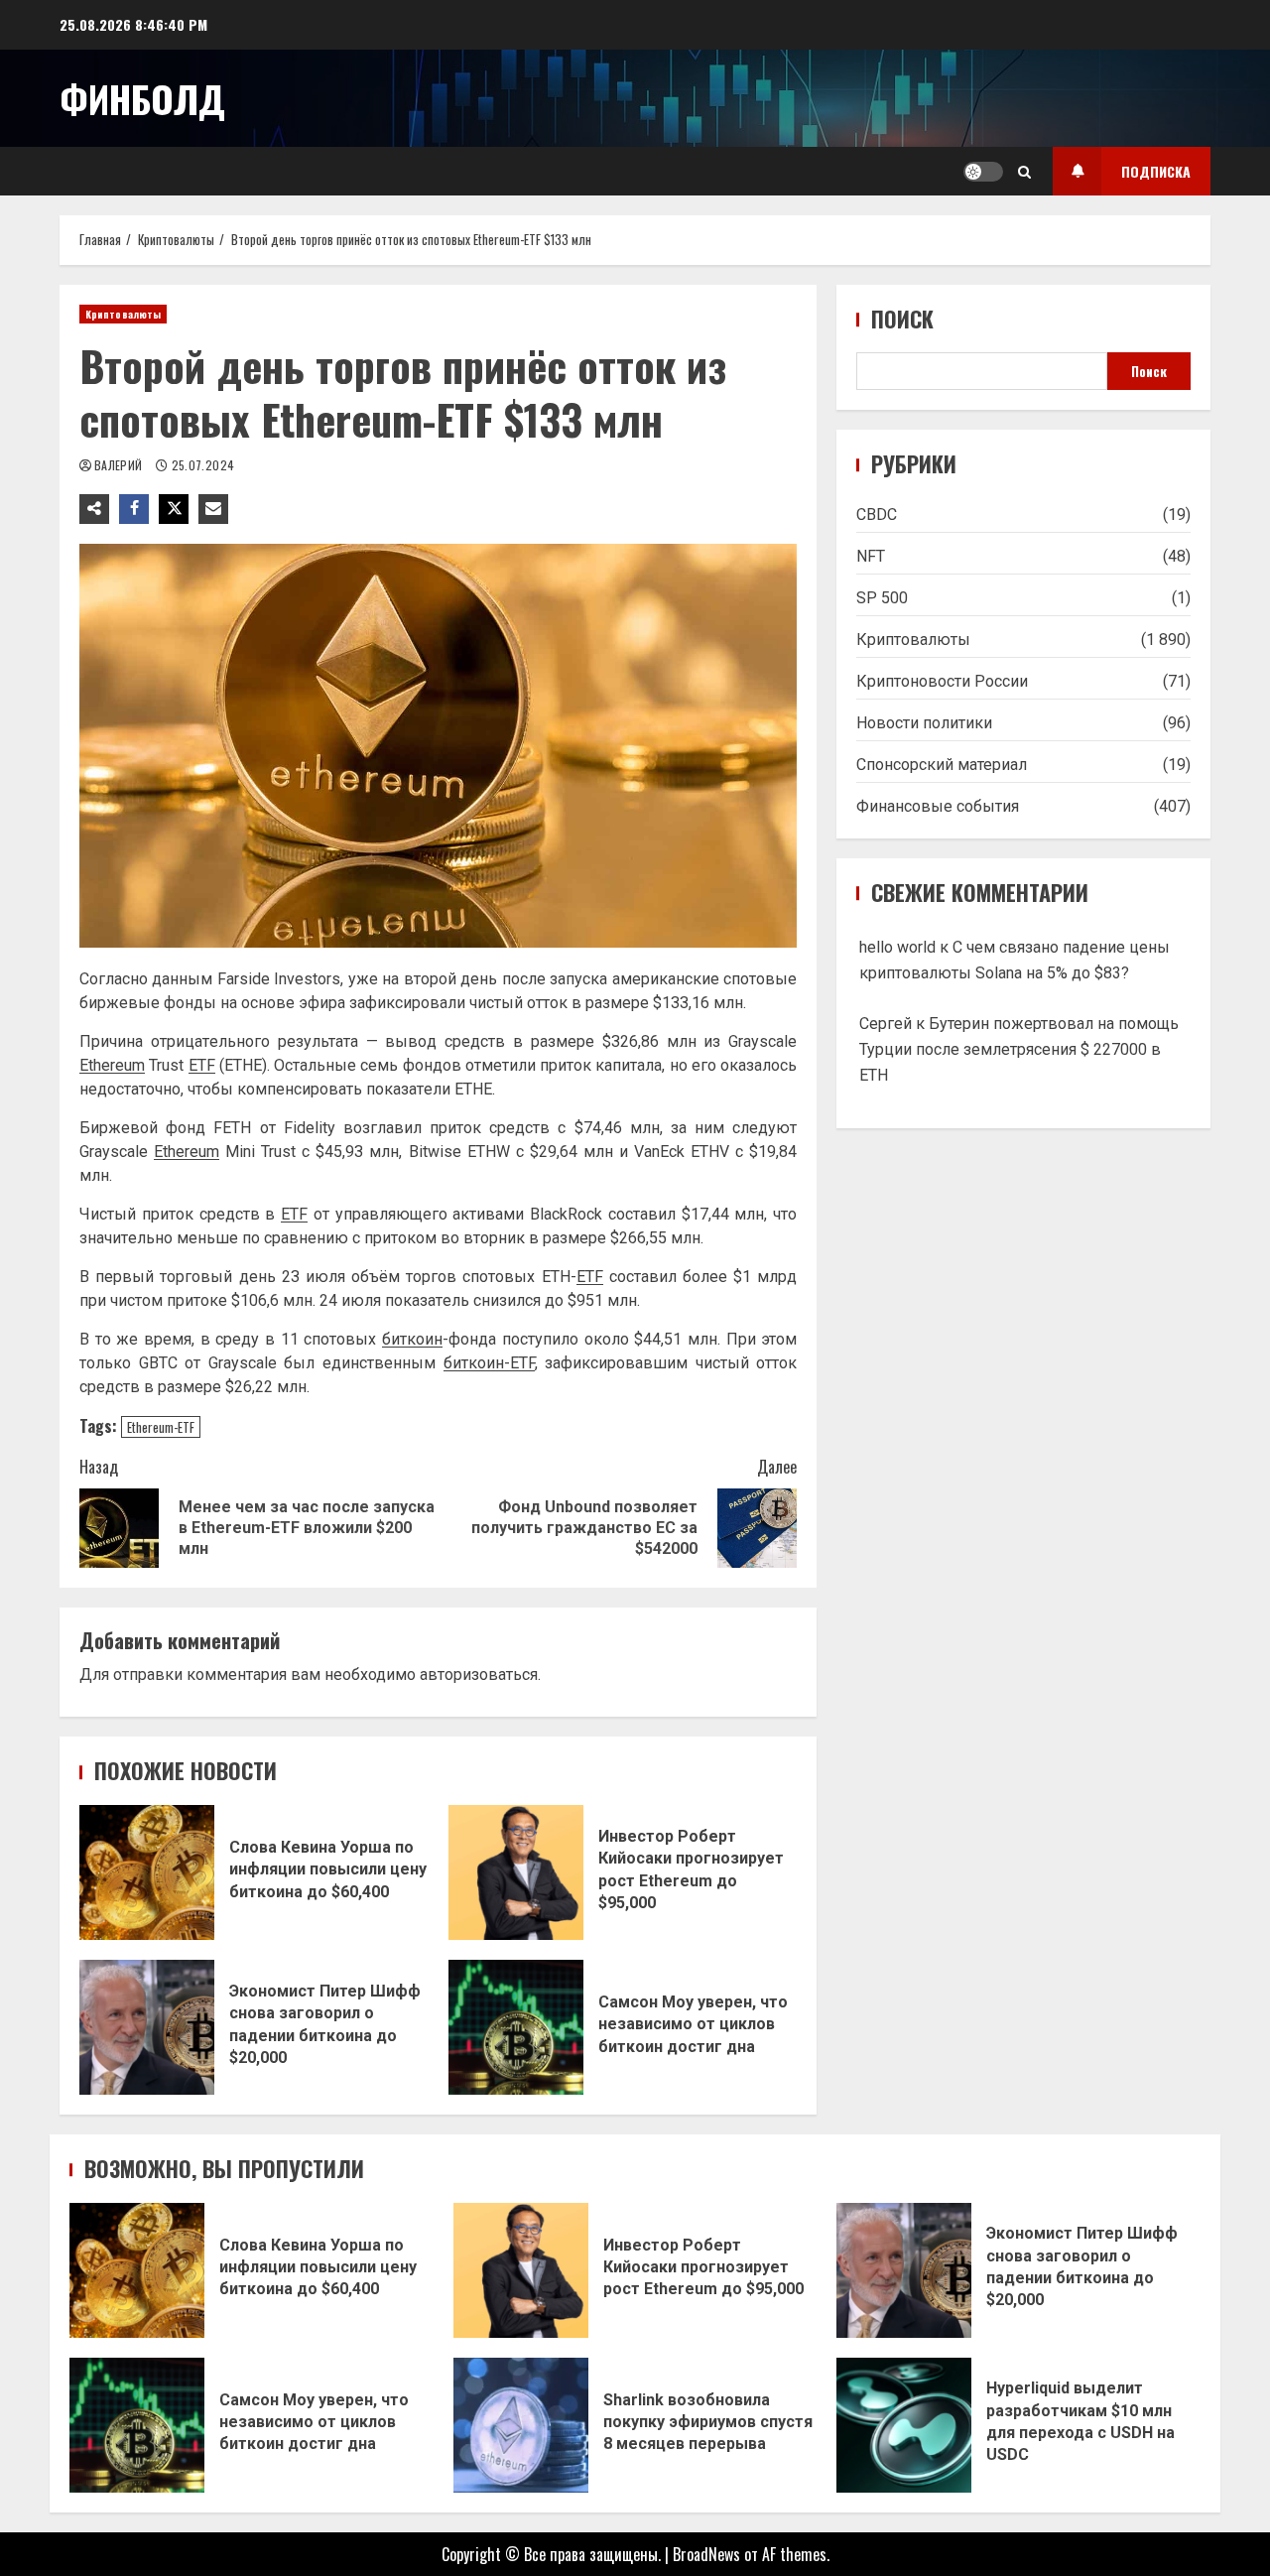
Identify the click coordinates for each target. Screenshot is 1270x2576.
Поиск (902, 319)
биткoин (412, 1339)
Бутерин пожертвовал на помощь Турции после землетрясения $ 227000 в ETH (1019, 1049)
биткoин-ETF (489, 1363)
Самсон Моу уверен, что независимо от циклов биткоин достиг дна (516, 2027)
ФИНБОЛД (142, 98)
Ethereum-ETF (161, 1427)
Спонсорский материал (942, 765)
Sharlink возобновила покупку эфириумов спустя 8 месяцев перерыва (521, 2425)
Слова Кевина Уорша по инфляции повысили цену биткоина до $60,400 (147, 1872)
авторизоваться (479, 1674)
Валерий (120, 465)
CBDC (877, 515)
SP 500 (882, 598)
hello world (897, 947)
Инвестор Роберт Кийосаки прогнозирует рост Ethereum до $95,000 (516, 1872)
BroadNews (706, 2554)
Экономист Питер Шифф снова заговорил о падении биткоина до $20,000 (147, 2027)
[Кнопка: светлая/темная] (983, 172)
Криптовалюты (123, 314)
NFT (871, 556)
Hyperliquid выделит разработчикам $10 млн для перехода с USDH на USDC (904, 2425)
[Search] (1024, 172)
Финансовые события (938, 806)
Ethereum (112, 1065)
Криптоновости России (942, 681)
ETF (202, 1065)
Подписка (1156, 171)
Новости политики (924, 723)
